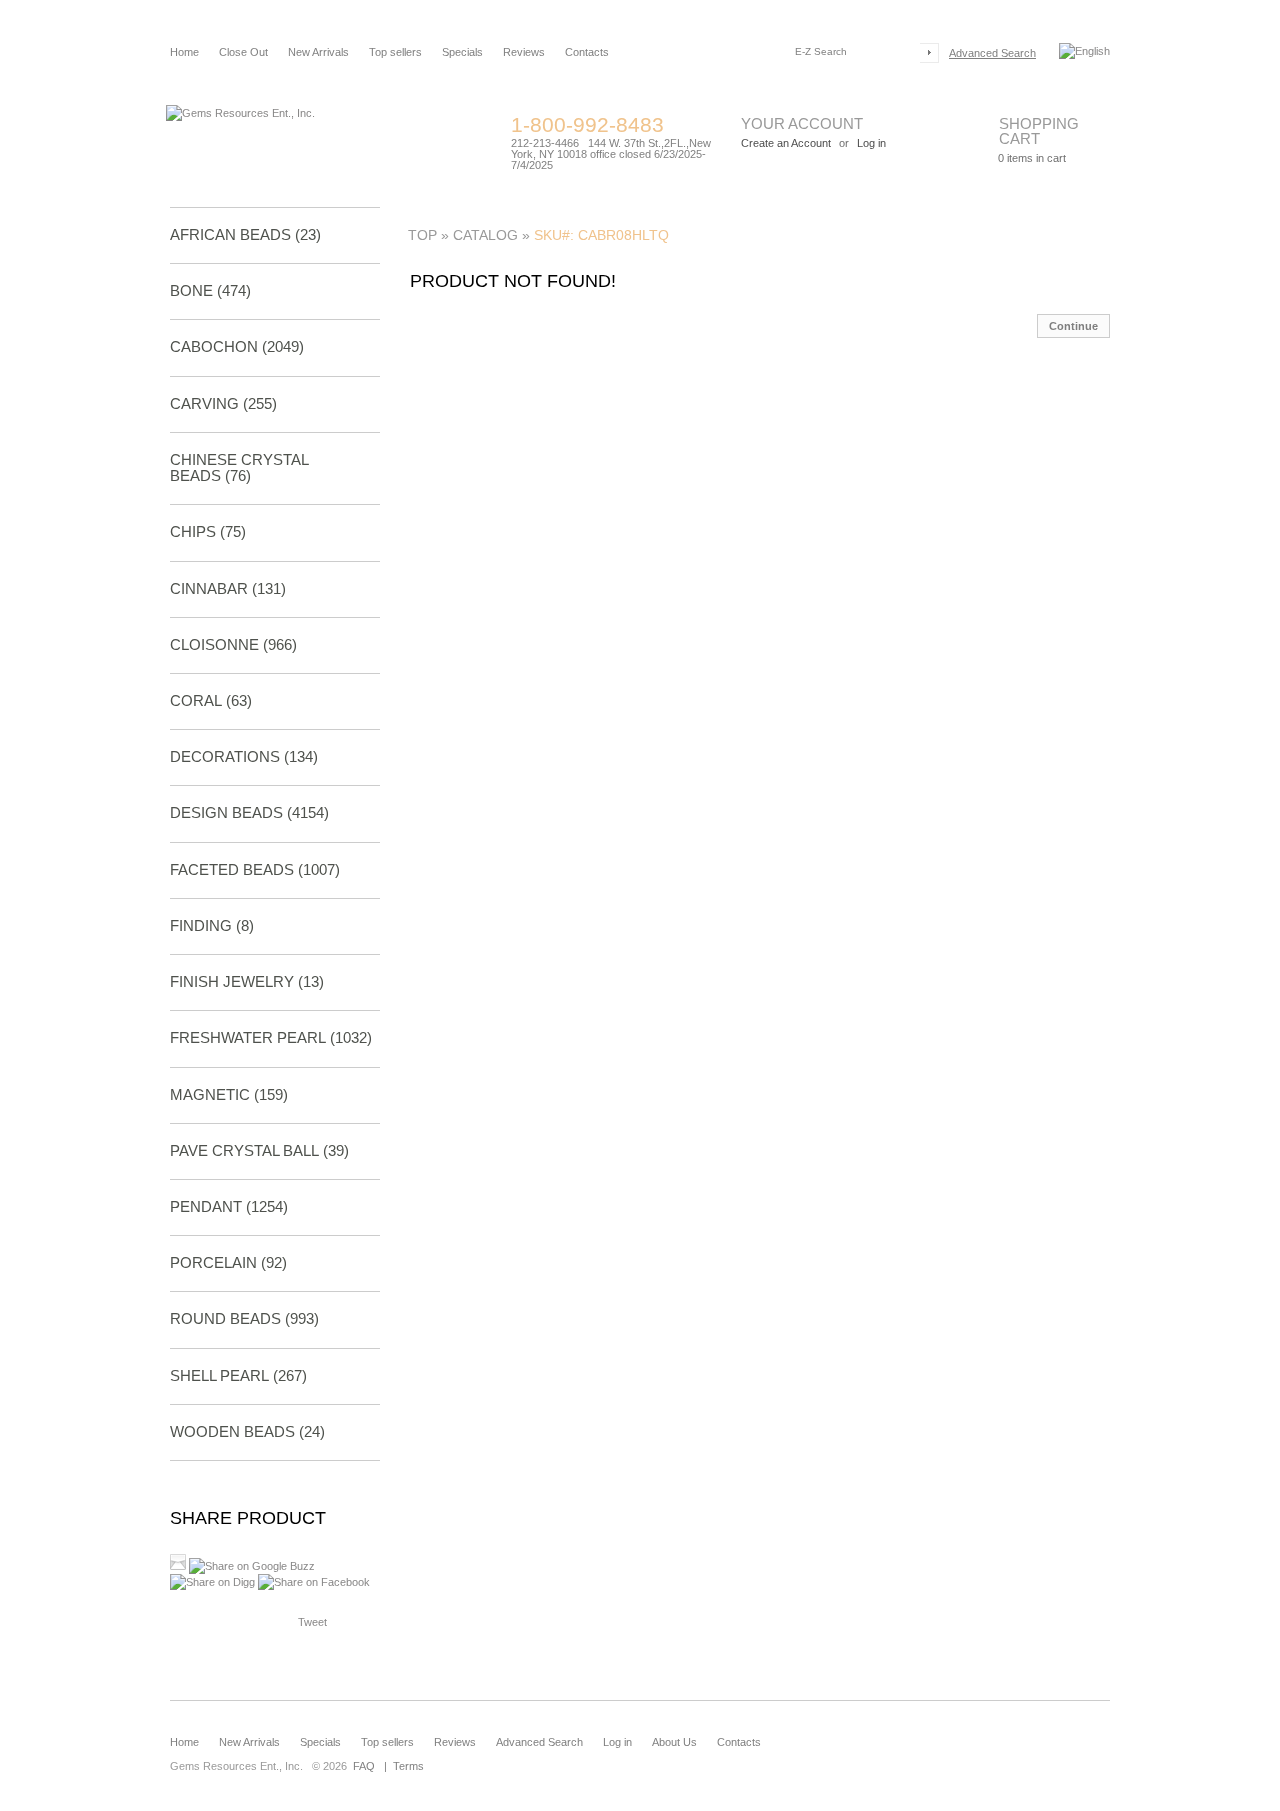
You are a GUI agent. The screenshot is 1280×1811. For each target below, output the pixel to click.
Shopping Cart (1039, 131)
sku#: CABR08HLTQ (601, 235)
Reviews (524, 52)
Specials (462, 52)
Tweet (312, 1622)
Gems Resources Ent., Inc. (236, 1766)
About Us (674, 1742)
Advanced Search (992, 53)
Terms (408, 1766)
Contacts (587, 52)
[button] (1073, 326)
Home (184, 52)
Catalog (485, 235)
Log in (617, 1742)
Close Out (243, 52)
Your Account (802, 123)
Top (422, 235)
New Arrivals (318, 52)
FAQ (364, 1766)
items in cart (1032, 158)
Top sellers (395, 52)
